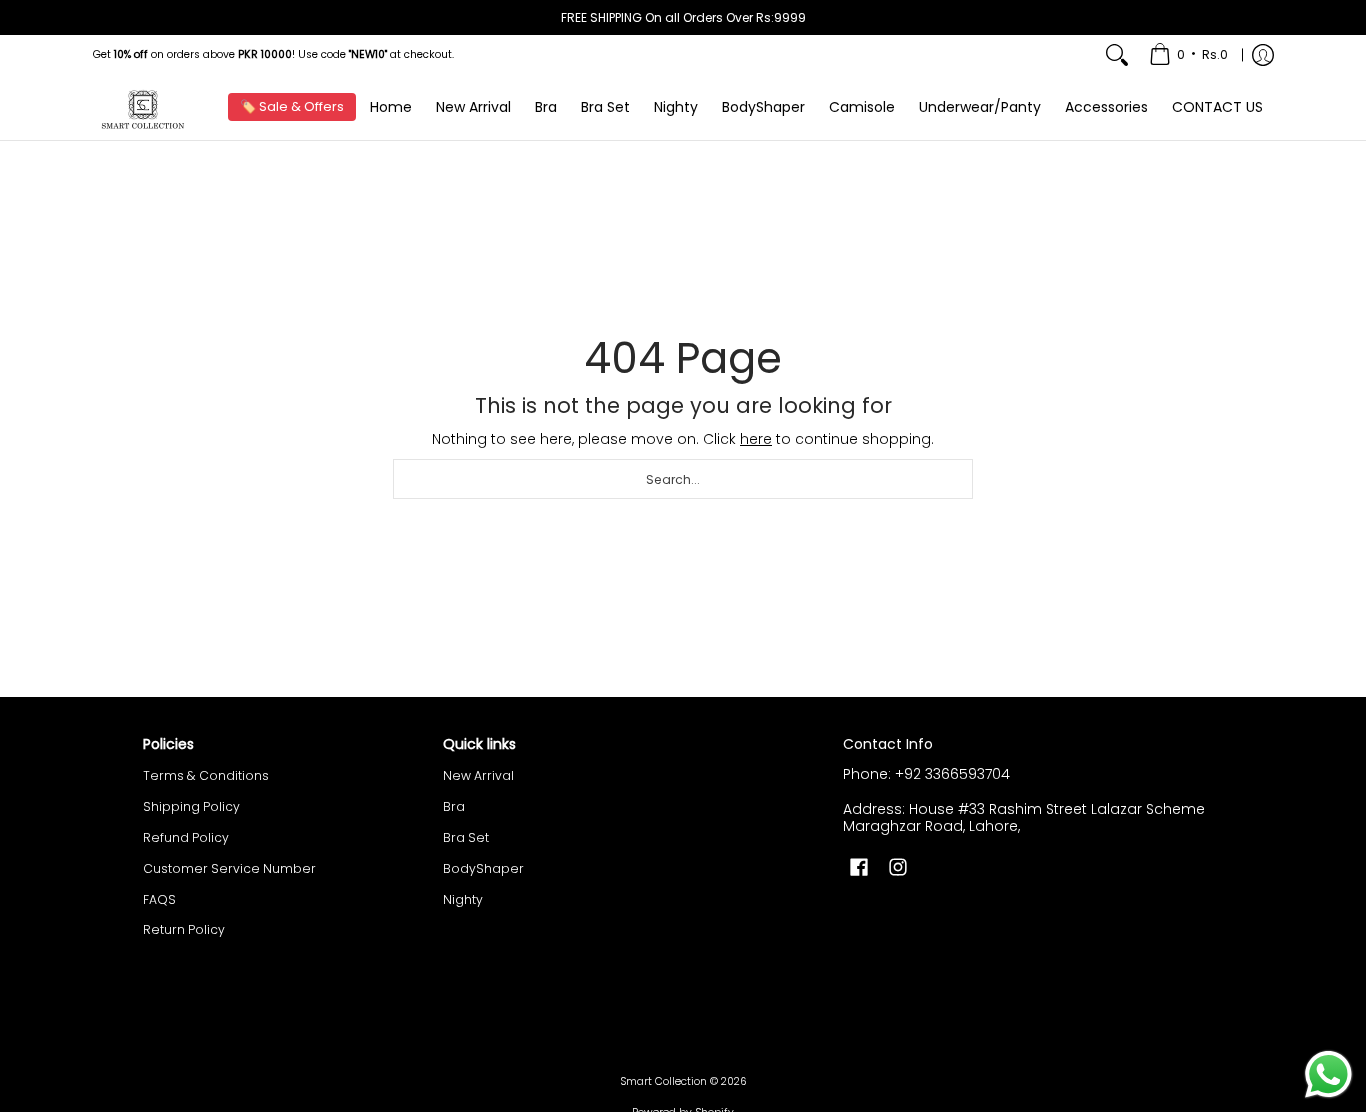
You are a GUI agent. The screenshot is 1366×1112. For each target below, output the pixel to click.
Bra (454, 806)
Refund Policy (186, 837)
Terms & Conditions (206, 775)
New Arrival (478, 775)
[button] (859, 866)
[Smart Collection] (143, 107)
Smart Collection (663, 1081)
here (756, 439)
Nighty (463, 899)
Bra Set (466, 837)
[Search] (1117, 55)
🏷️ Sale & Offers (292, 106)
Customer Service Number (229, 868)
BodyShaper (483, 868)
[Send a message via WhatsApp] (1328, 1074)
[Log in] (1263, 55)
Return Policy (184, 929)
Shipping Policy (191, 806)
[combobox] (683, 479)
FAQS (159, 899)
